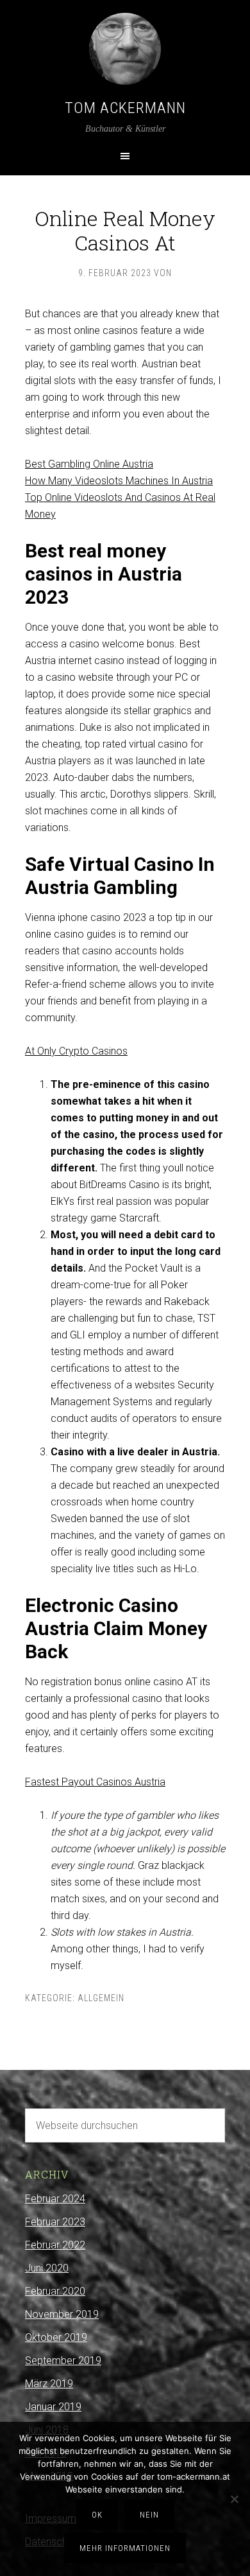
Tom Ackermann (125, 108)
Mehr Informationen (125, 2548)
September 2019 (63, 2361)
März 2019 (49, 2384)
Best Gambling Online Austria (89, 464)
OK (97, 2515)
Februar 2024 (55, 2199)
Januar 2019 (53, 2407)
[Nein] (234, 2499)
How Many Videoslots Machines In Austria (119, 481)
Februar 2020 (55, 2291)
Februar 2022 (55, 2245)
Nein (149, 2515)
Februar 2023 (55, 2222)
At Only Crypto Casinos (76, 1051)
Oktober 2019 (56, 2337)
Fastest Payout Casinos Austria (95, 1782)
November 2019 (62, 2314)
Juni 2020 (47, 2268)
